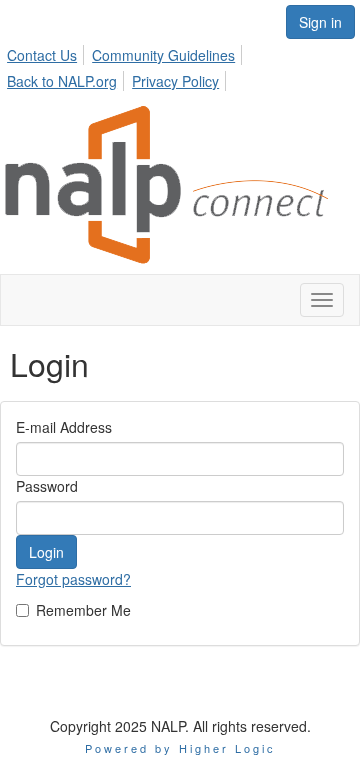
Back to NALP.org (62, 81)
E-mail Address (64, 427)
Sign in (320, 22)
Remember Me (83, 610)
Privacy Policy (175, 81)
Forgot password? (73, 579)
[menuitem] (47, 52)
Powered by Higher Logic (180, 748)
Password (47, 486)
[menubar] (180, 65)
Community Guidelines (163, 55)
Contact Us (42, 55)
